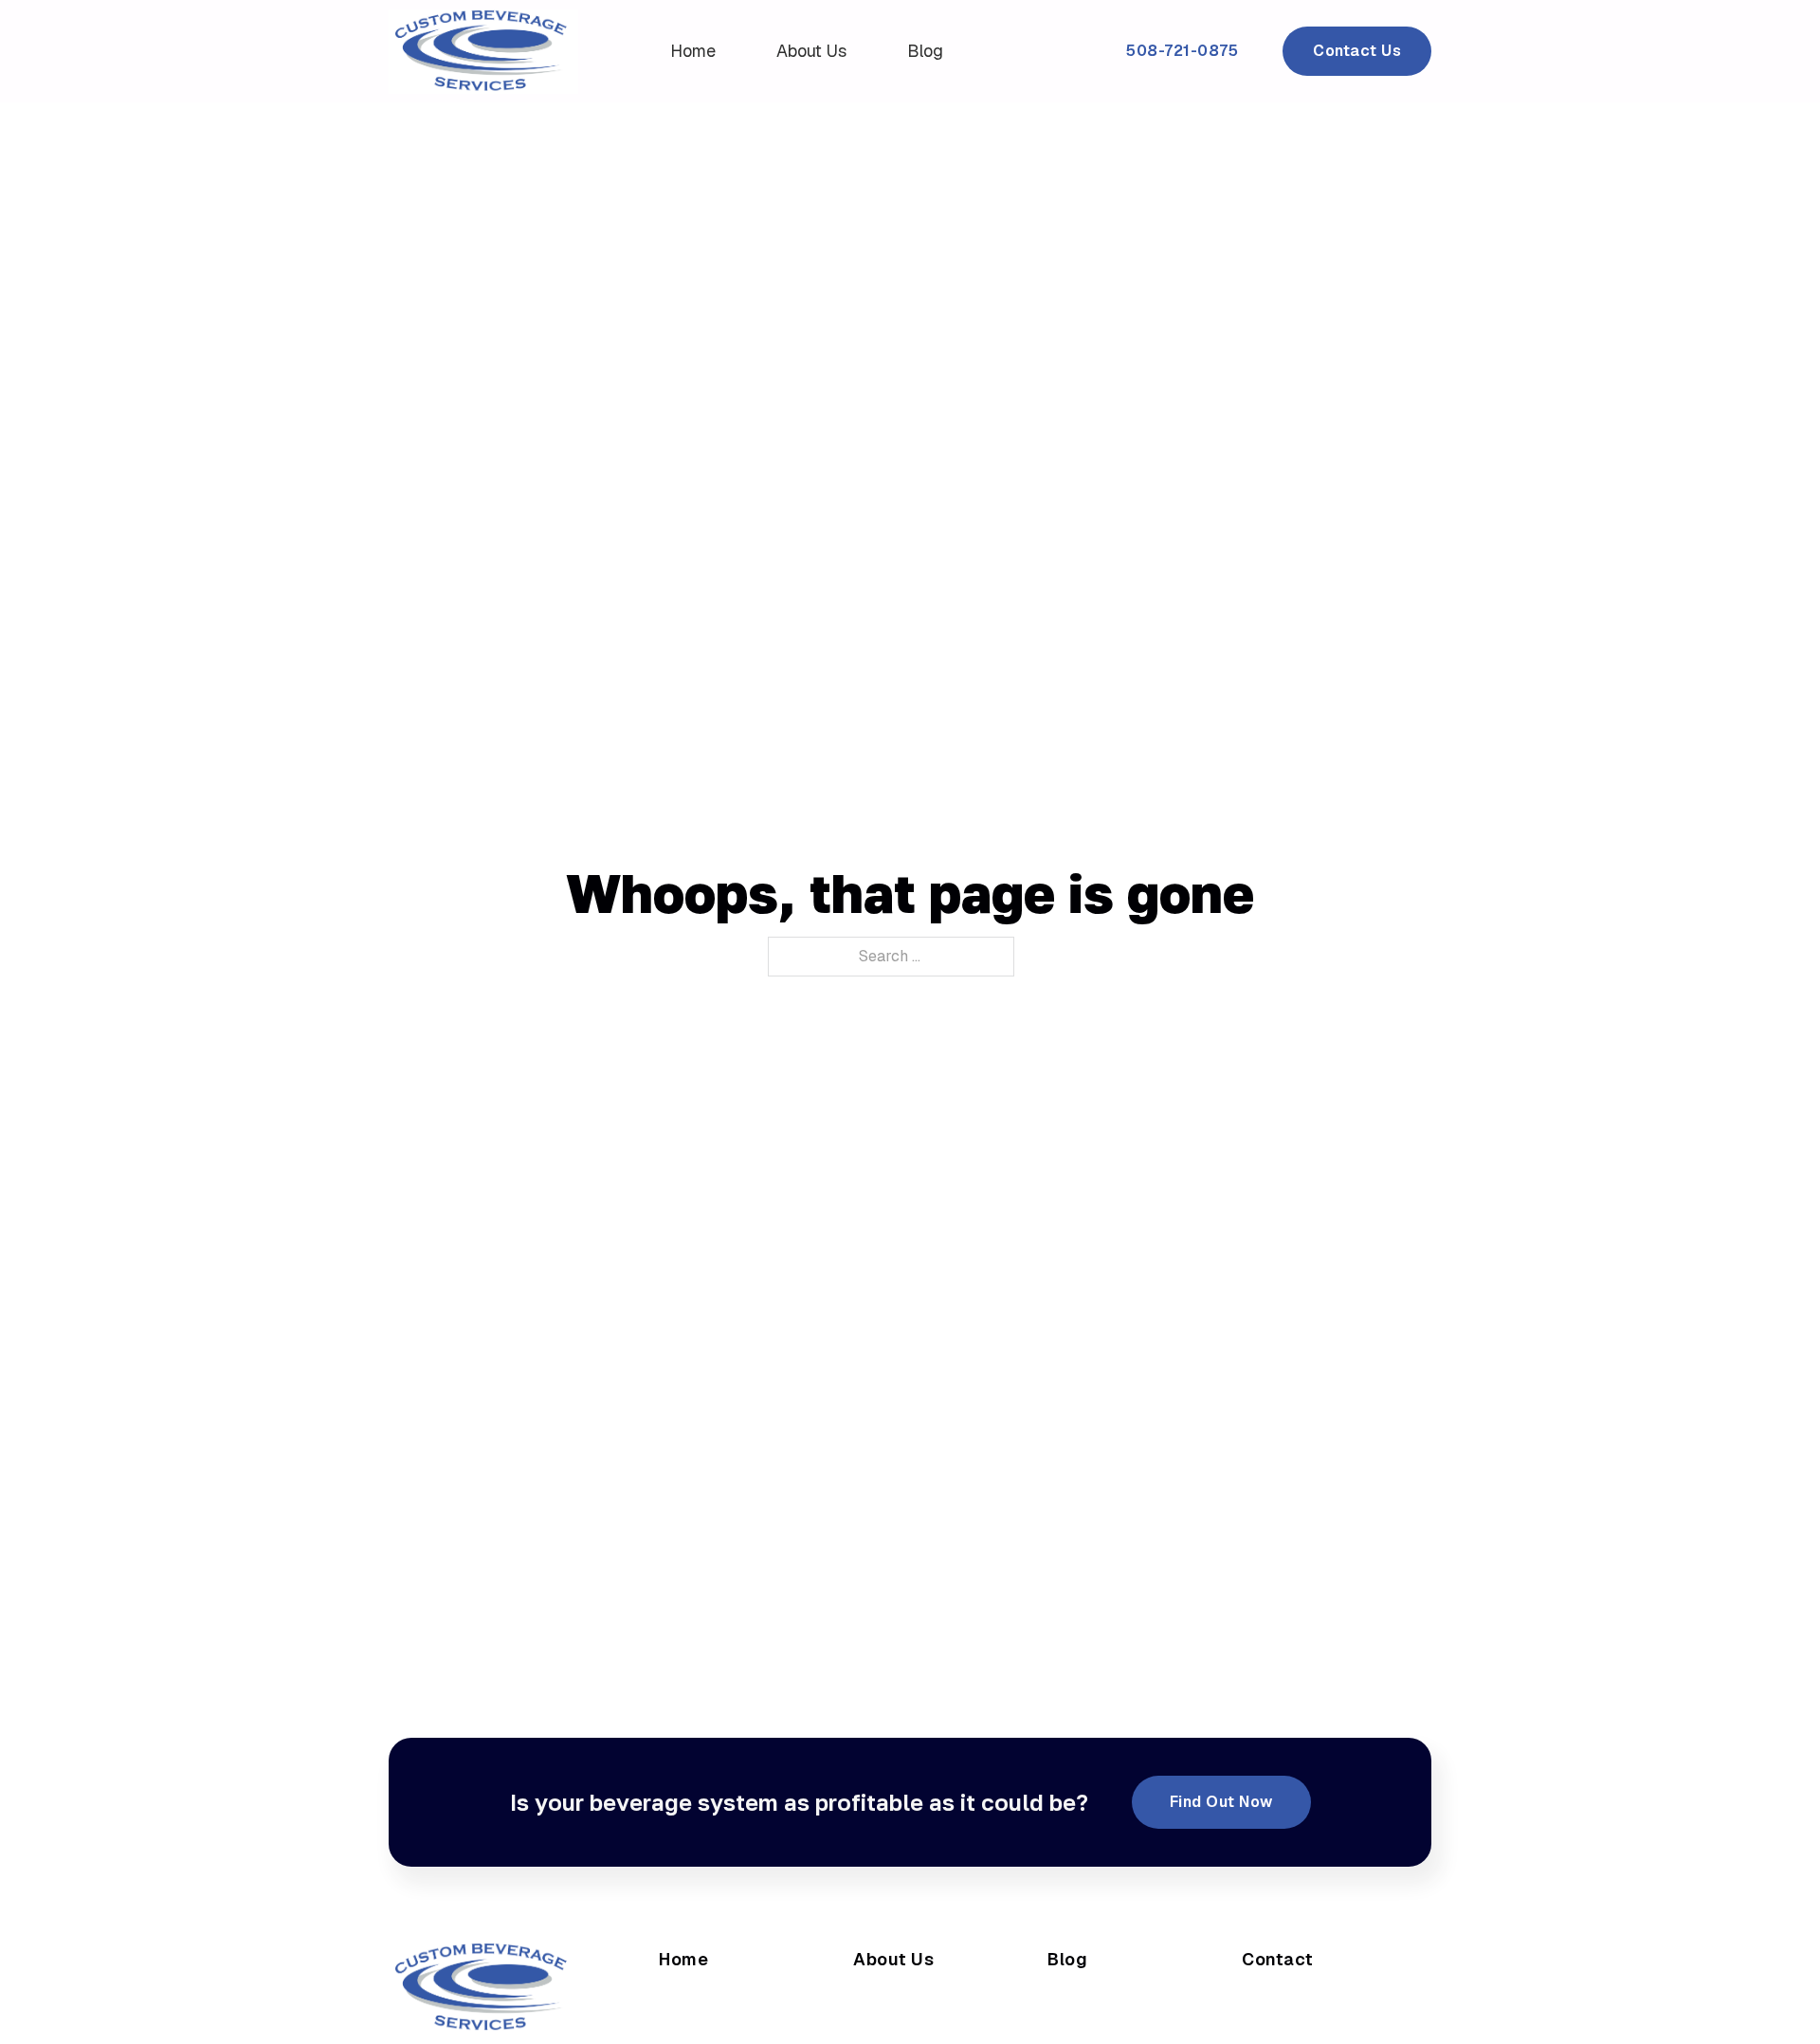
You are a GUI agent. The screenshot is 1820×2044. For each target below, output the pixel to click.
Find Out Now (1221, 1802)
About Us (811, 51)
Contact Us (1357, 51)
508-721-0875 (1182, 51)
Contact (1278, 1959)
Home (693, 51)
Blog (925, 51)
